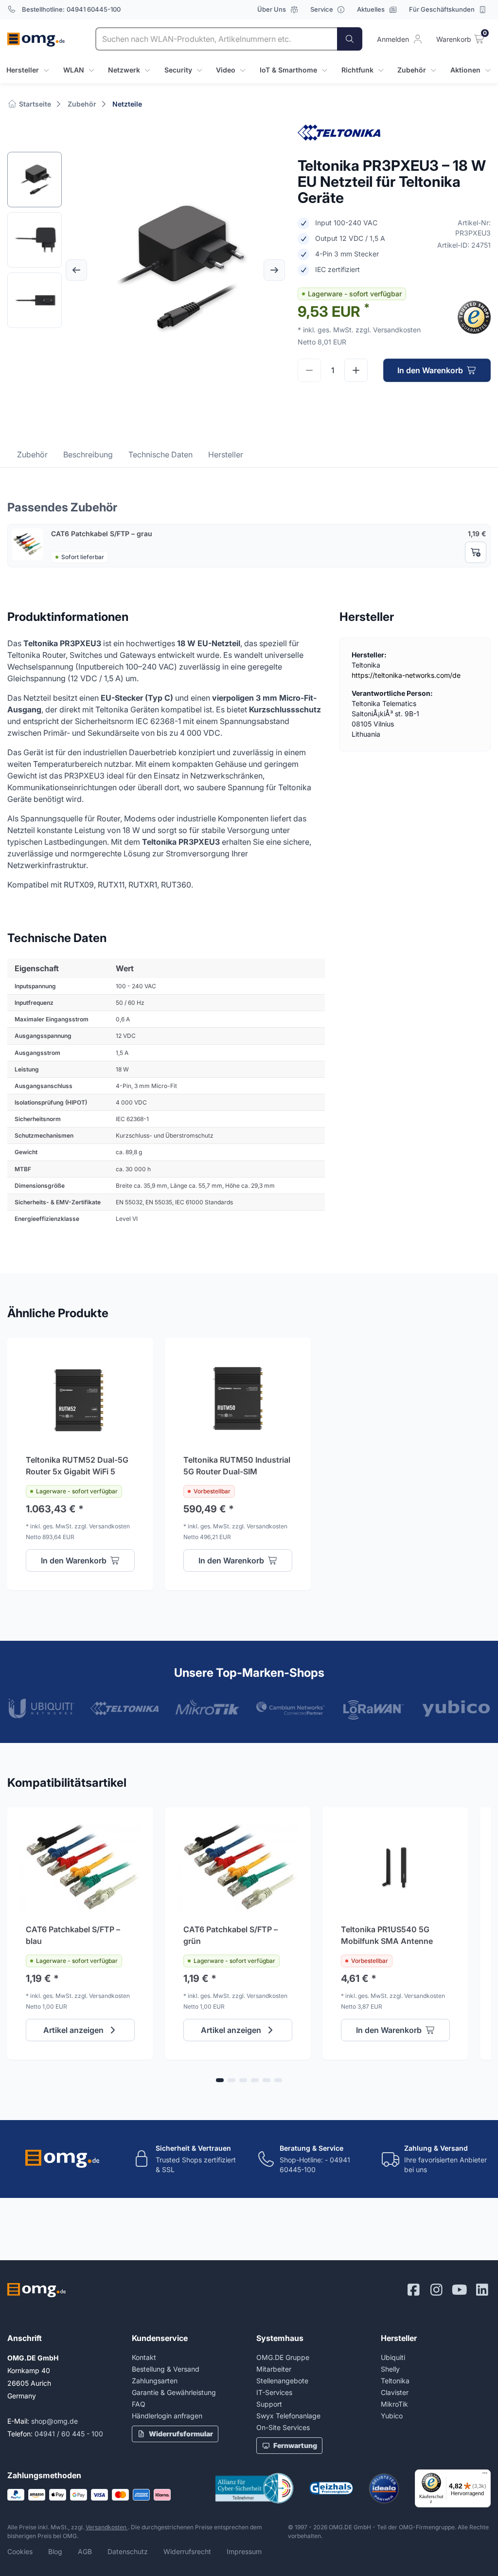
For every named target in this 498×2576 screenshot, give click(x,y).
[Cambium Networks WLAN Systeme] (291, 1708)
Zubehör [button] (412, 70)
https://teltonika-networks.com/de (406, 675)
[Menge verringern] (309, 370)
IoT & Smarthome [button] (288, 70)
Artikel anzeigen (73, 2030)
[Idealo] (384, 2488)
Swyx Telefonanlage (288, 2416)
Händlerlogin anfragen (167, 2416)
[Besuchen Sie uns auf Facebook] (414, 2290)
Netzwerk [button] (124, 70)
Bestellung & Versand (166, 2369)
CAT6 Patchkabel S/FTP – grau (102, 534)
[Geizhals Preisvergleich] (331, 2488)
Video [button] (226, 70)
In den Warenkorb (430, 370)
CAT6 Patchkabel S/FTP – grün (231, 1935)
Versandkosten (107, 2527)
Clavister (395, 2392)
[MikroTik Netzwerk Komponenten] (207, 1707)
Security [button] (178, 70)
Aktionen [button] (465, 70)
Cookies (20, 2551)
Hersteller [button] (23, 70)
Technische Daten (160, 454)
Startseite (34, 104)
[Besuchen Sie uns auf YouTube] (459, 2290)
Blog (55, 2551)
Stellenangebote (282, 2381)
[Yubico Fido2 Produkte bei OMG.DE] (456, 1708)
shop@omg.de (54, 2421)
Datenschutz (128, 2551)
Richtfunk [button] (357, 70)
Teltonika (395, 2381)
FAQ (139, 2404)
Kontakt (144, 2357)
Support (269, 2404)
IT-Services (274, 2392)
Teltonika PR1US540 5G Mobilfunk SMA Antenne (387, 1935)
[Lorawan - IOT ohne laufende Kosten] (373, 1710)
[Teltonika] (125, 1708)
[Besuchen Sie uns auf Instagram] (436, 2290)
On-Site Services (283, 2427)
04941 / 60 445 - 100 (69, 2434)
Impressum (244, 2551)
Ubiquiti (393, 2357)
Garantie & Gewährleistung (174, 2392)
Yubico (392, 2416)
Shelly (390, 2369)
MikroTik (394, 2404)
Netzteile (127, 104)
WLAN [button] (74, 70)
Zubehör (82, 104)
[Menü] (485, 2475)
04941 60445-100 (94, 9)
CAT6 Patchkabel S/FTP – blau (73, 1935)
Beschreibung (88, 454)
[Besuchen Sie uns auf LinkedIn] (482, 2290)
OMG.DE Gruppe (283, 2357)
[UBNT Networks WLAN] (42, 1708)
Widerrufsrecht (187, 2551)
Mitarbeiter (274, 2369)
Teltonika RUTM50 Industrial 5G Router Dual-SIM (237, 1466)
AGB (85, 2551)
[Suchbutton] (350, 39)
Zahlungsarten (155, 2381)
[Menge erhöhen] (356, 370)
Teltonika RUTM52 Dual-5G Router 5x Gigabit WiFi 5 (77, 1466)
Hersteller (226, 454)
